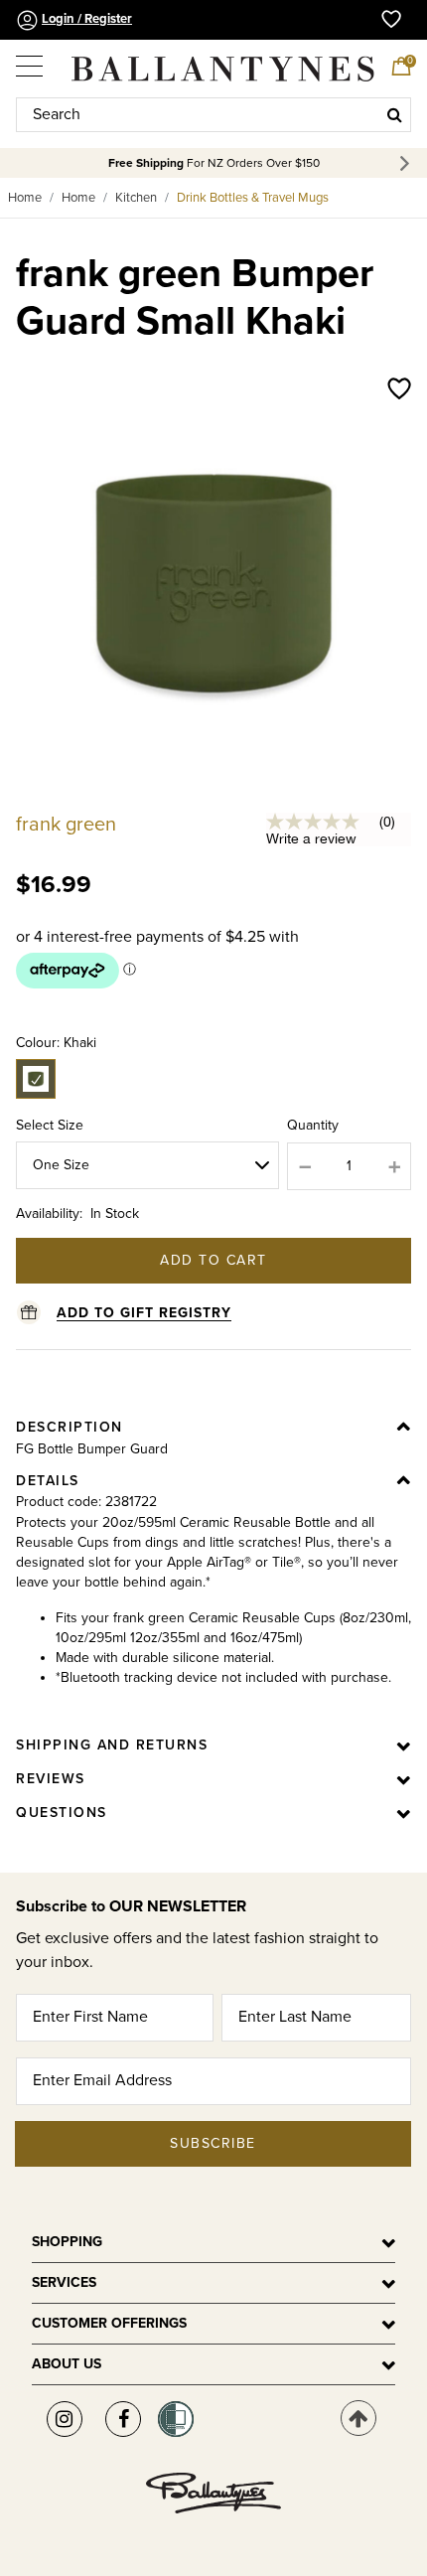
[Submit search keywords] (395, 114)
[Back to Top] (358, 2418)
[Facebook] (123, 2419)
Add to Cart (213, 1260)
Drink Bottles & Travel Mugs (253, 198)
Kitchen (136, 198)
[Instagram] (65, 2419)
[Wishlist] (399, 390)
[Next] (408, 163)
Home (25, 198)
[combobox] (213, 115)
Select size (50, 1125)
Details (48, 1481)
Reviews (51, 1779)
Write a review (311, 838)
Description (70, 1427)
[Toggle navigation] (31, 60)
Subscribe (213, 2143)
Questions (62, 1813)
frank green (66, 825)
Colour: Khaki (56, 1043)
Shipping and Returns (112, 1745)
